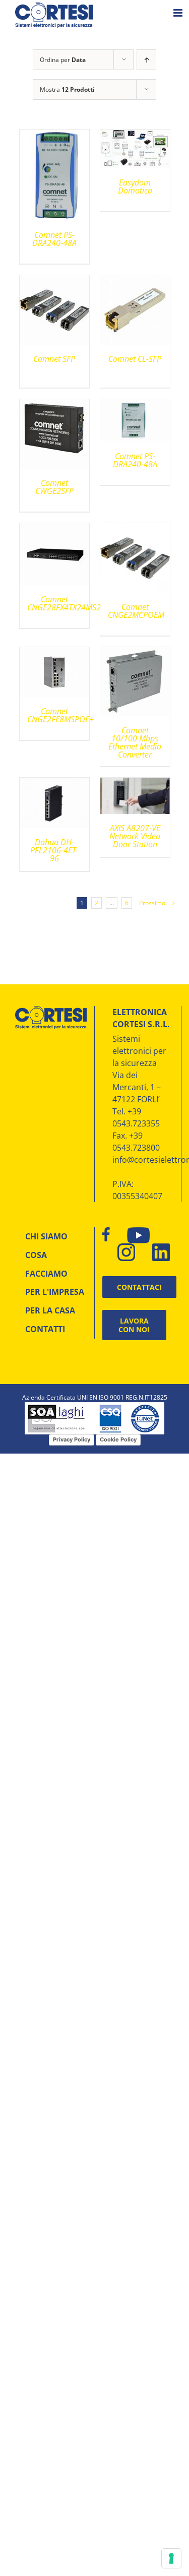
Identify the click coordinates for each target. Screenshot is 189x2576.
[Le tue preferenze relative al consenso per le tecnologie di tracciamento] (171, 2558)
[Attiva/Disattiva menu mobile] (179, 13)
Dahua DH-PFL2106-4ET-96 (54, 850)
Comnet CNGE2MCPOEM (136, 611)
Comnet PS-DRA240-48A (54, 239)
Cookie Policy (118, 1439)
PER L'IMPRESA (55, 1292)
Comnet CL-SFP (135, 359)
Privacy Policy (72, 1439)
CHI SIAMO (46, 1236)
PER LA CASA (50, 1310)
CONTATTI (45, 1329)
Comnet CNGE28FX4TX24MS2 (64, 603)
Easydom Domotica (135, 186)
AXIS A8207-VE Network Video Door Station (135, 836)
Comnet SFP (54, 359)
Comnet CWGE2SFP (54, 487)
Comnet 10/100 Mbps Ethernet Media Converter (135, 742)
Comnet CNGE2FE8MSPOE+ (60, 715)
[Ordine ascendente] (146, 60)
